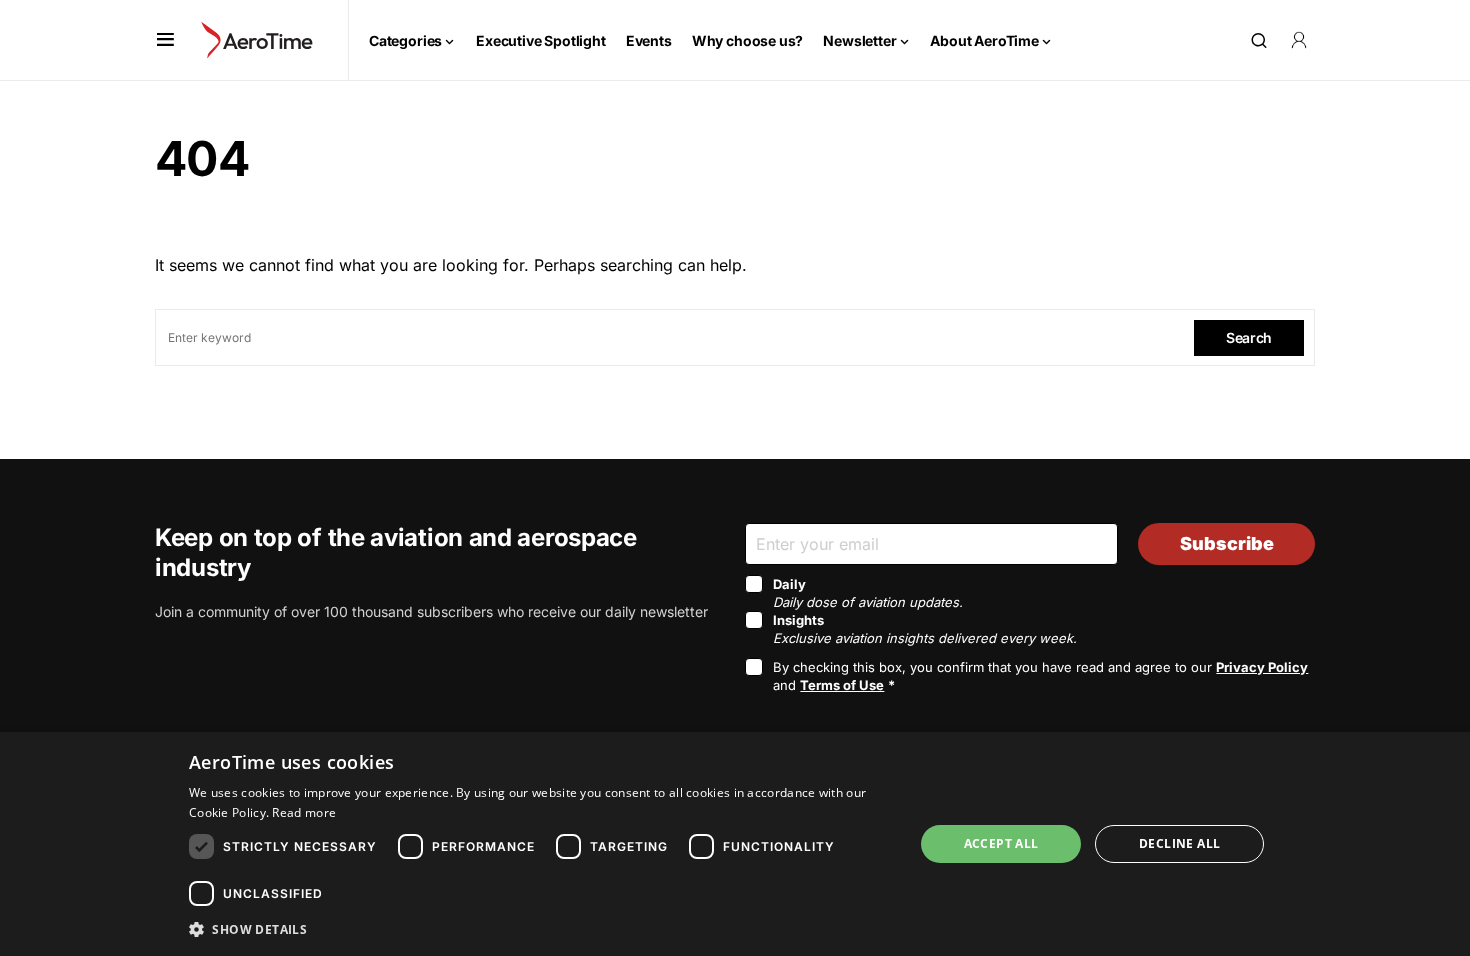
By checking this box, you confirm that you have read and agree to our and (1040, 676)
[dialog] (735, 844)
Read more (304, 812)
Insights (925, 629)
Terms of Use (842, 685)
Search (1249, 337)
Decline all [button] (1179, 843)
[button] (165, 40)
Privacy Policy (1262, 667)
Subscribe (1227, 543)
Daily (868, 593)
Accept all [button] (1001, 843)
